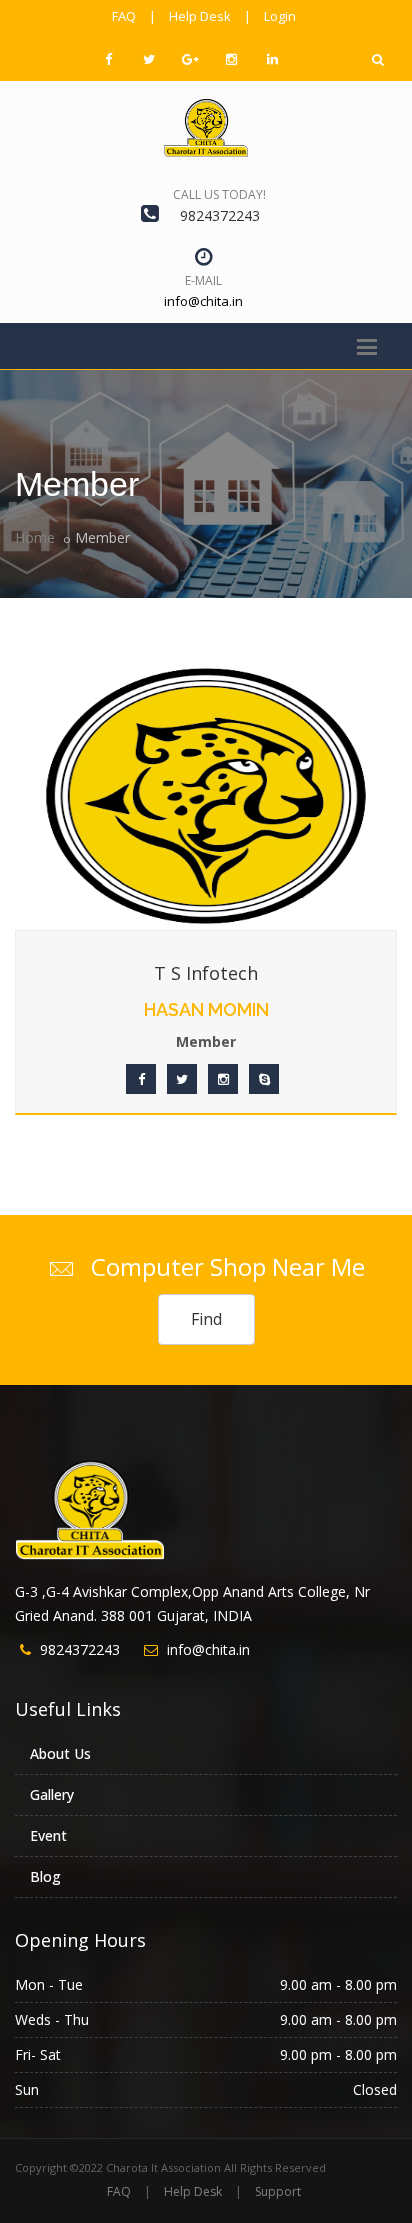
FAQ (124, 16)
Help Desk (200, 16)
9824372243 (220, 215)
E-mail (203, 280)
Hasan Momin (206, 1009)
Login (280, 16)
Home (35, 537)
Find (206, 1319)
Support (278, 2191)
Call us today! (219, 194)
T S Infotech (206, 973)
